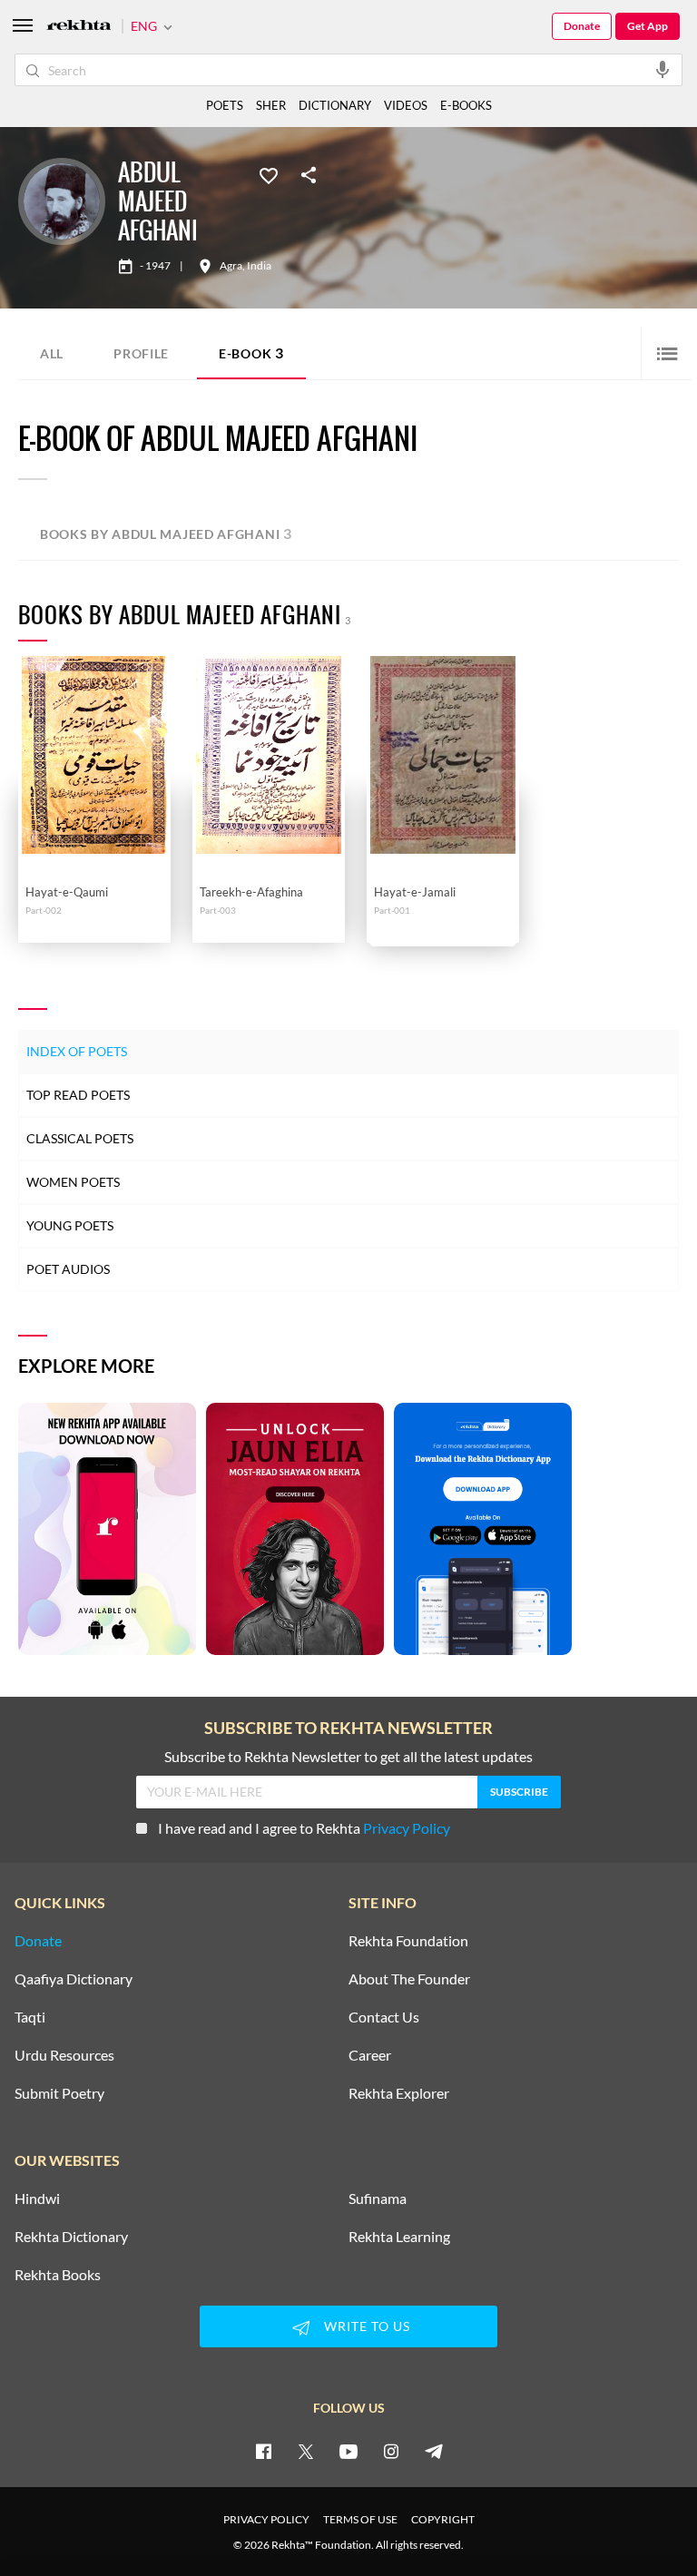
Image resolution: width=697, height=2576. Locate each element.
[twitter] (306, 2451)
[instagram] (391, 2451)
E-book (251, 353)
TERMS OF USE (360, 2519)
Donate (582, 26)
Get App (648, 26)
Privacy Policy (407, 1828)
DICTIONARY (335, 105)
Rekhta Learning (399, 2237)
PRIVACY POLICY (266, 2519)
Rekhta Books (58, 2275)
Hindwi (37, 2199)
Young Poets (70, 1225)
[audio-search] (663, 69)
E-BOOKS (466, 105)
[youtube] (348, 2451)
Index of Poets (77, 1051)
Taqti (30, 2017)
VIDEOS (406, 105)
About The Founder (409, 1979)
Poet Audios (68, 1269)
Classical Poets (80, 1138)
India (259, 266)
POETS (225, 105)
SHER (271, 105)
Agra (231, 266)
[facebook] (263, 2451)
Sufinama (378, 2199)
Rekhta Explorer (399, 2093)
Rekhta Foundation (408, 1941)
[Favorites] (269, 174)
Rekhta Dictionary (71, 2237)
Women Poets (73, 1182)
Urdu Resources (64, 2055)
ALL (52, 353)
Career (370, 2055)
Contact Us (384, 2017)
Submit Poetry (59, 2093)
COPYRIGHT (443, 2519)
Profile (141, 353)
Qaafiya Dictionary (74, 1979)
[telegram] (434, 2451)
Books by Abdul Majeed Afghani (166, 533)
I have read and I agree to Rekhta (304, 1828)
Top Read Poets (78, 1095)
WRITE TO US (367, 2326)
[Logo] (79, 27)
